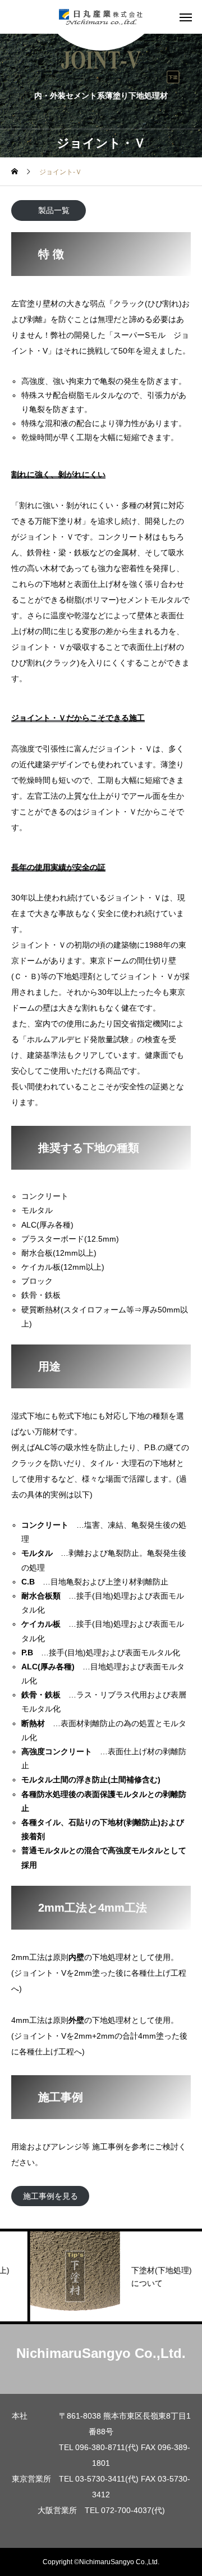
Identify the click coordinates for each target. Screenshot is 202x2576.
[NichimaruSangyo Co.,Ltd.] (101, 17)
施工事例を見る (50, 2196)
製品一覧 (54, 210)
